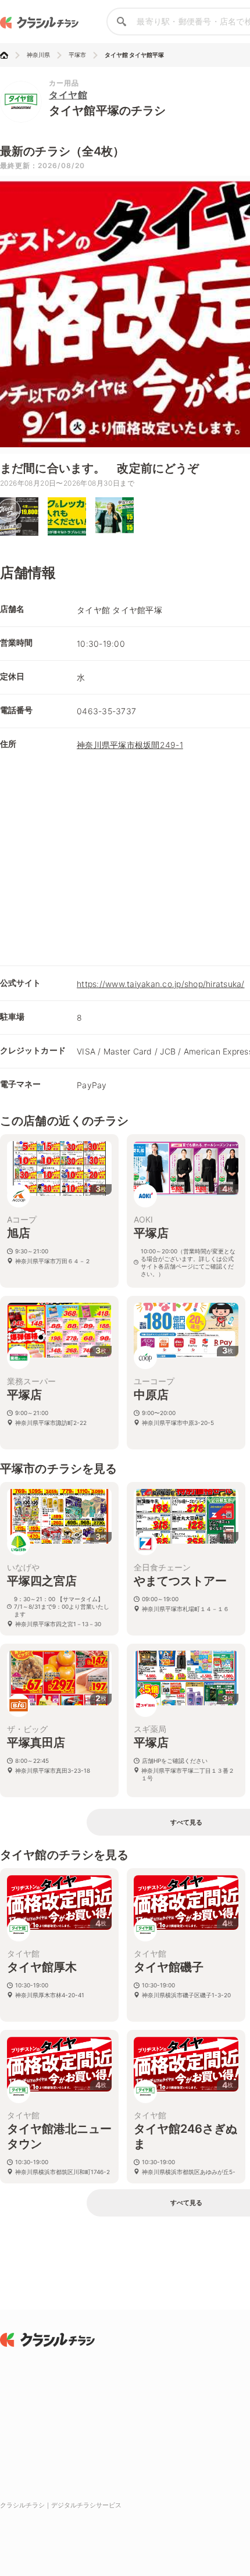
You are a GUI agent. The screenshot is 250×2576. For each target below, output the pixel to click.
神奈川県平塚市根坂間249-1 (130, 745)
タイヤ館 (68, 95)
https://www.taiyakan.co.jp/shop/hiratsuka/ (161, 984)
